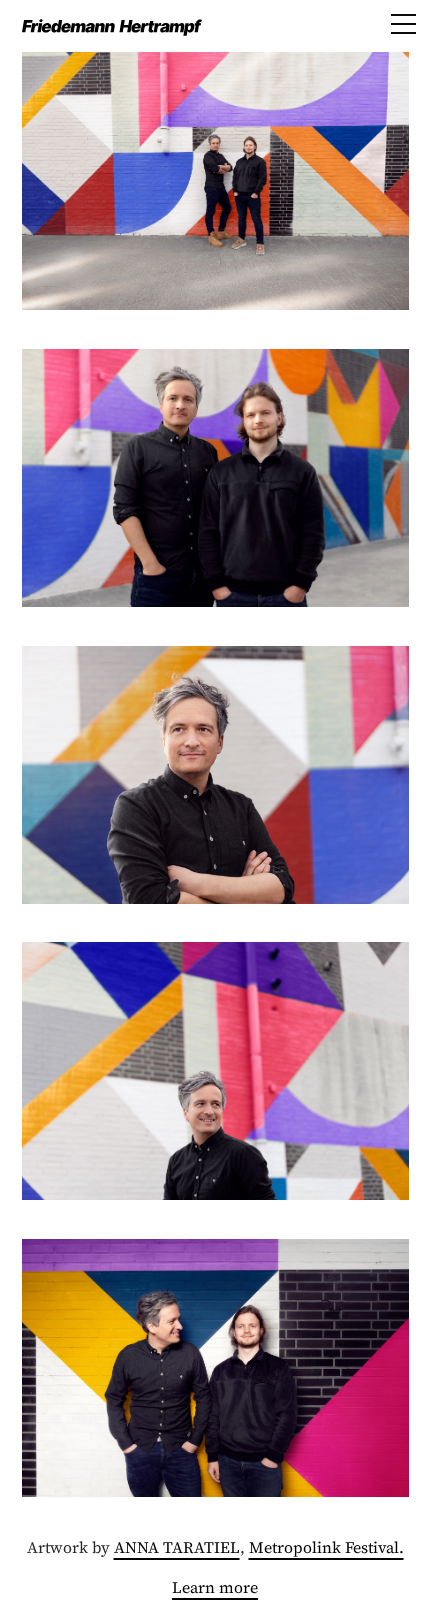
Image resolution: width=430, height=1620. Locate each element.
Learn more (215, 1587)
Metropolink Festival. (326, 1547)
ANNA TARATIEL (177, 1547)
